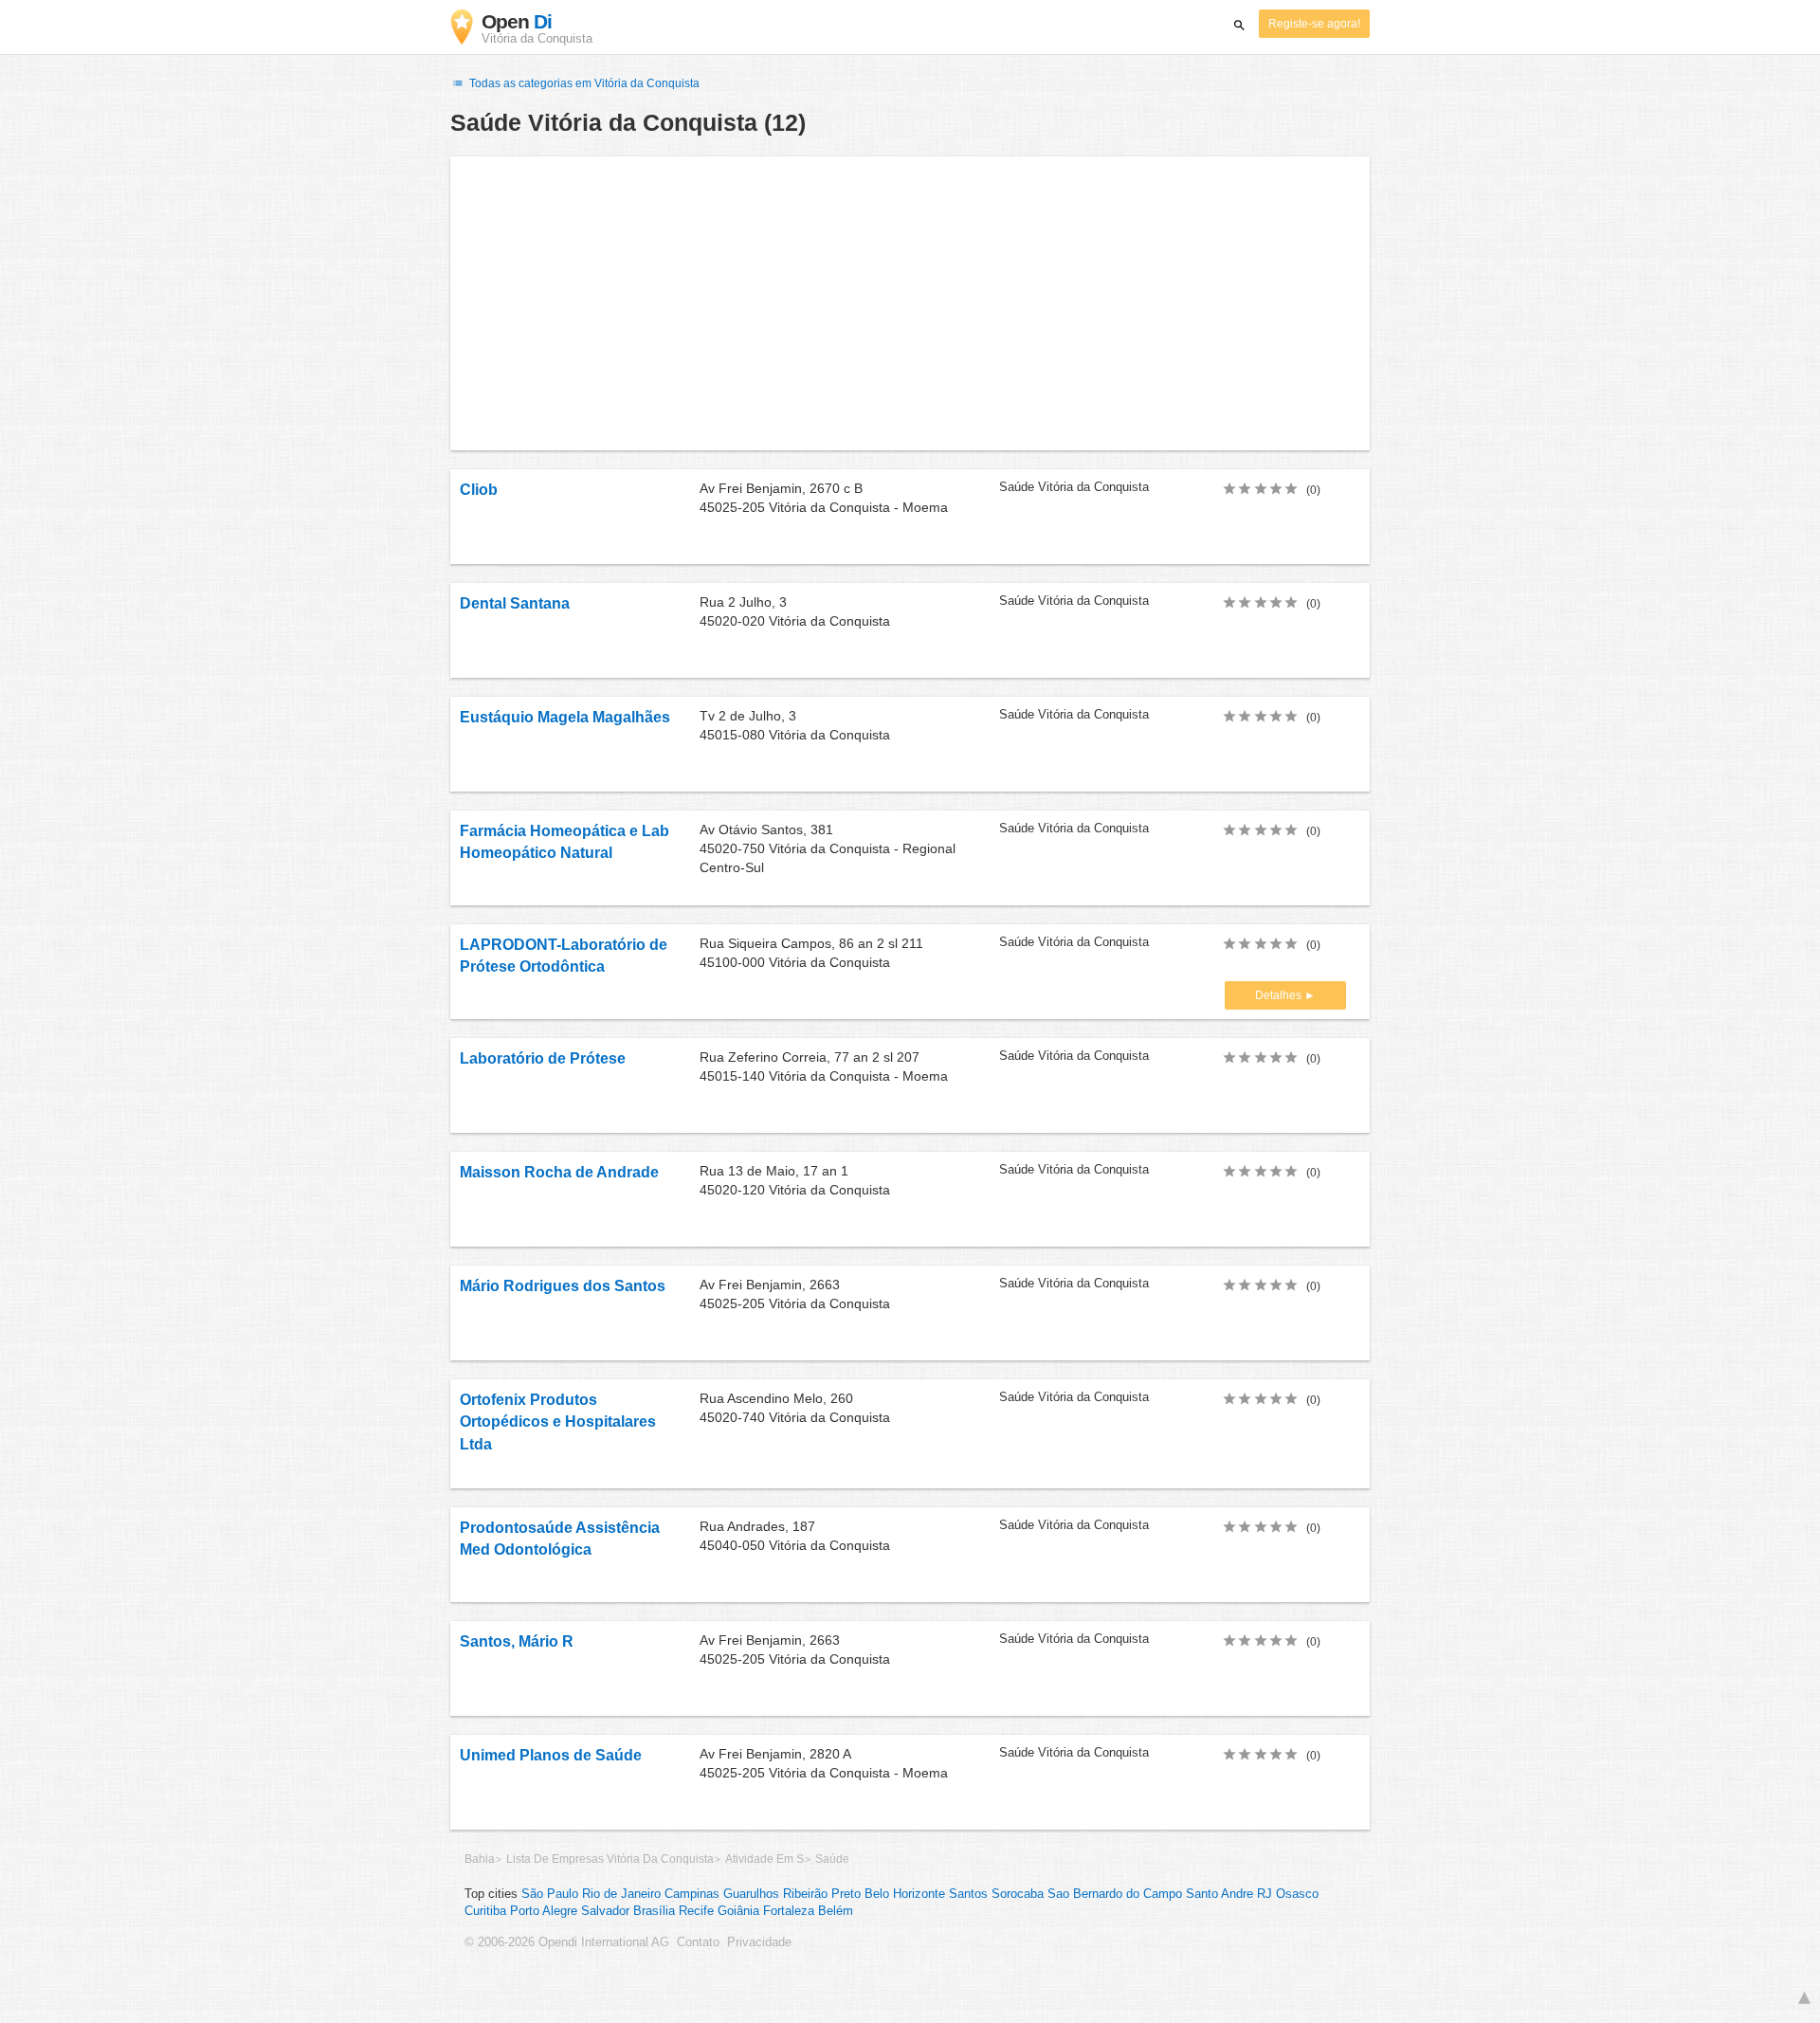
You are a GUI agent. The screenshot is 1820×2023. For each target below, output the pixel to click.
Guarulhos (751, 1894)
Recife (696, 1911)
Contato (698, 1942)
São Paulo (550, 1894)
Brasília (654, 1911)
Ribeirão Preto (822, 1894)
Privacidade (759, 1942)
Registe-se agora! (1314, 24)
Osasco (1297, 1894)
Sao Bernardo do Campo (1115, 1894)
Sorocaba (1018, 1894)
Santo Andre (1219, 1894)
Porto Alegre (544, 1911)
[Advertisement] (910, 303)
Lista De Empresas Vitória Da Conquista (610, 1859)
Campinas (692, 1894)
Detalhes (1280, 995)
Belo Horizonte (905, 1894)
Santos (968, 1894)
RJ (1265, 1894)
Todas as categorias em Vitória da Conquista (583, 83)
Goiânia (738, 1911)
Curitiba (485, 1911)
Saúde (832, 1859)
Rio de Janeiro (621, 1894)
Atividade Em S (764, 1859)
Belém (836, 1911)
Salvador (605, 1911)
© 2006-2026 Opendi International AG (567, 1942)
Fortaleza (789, 1911)
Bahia (480, 1859)
